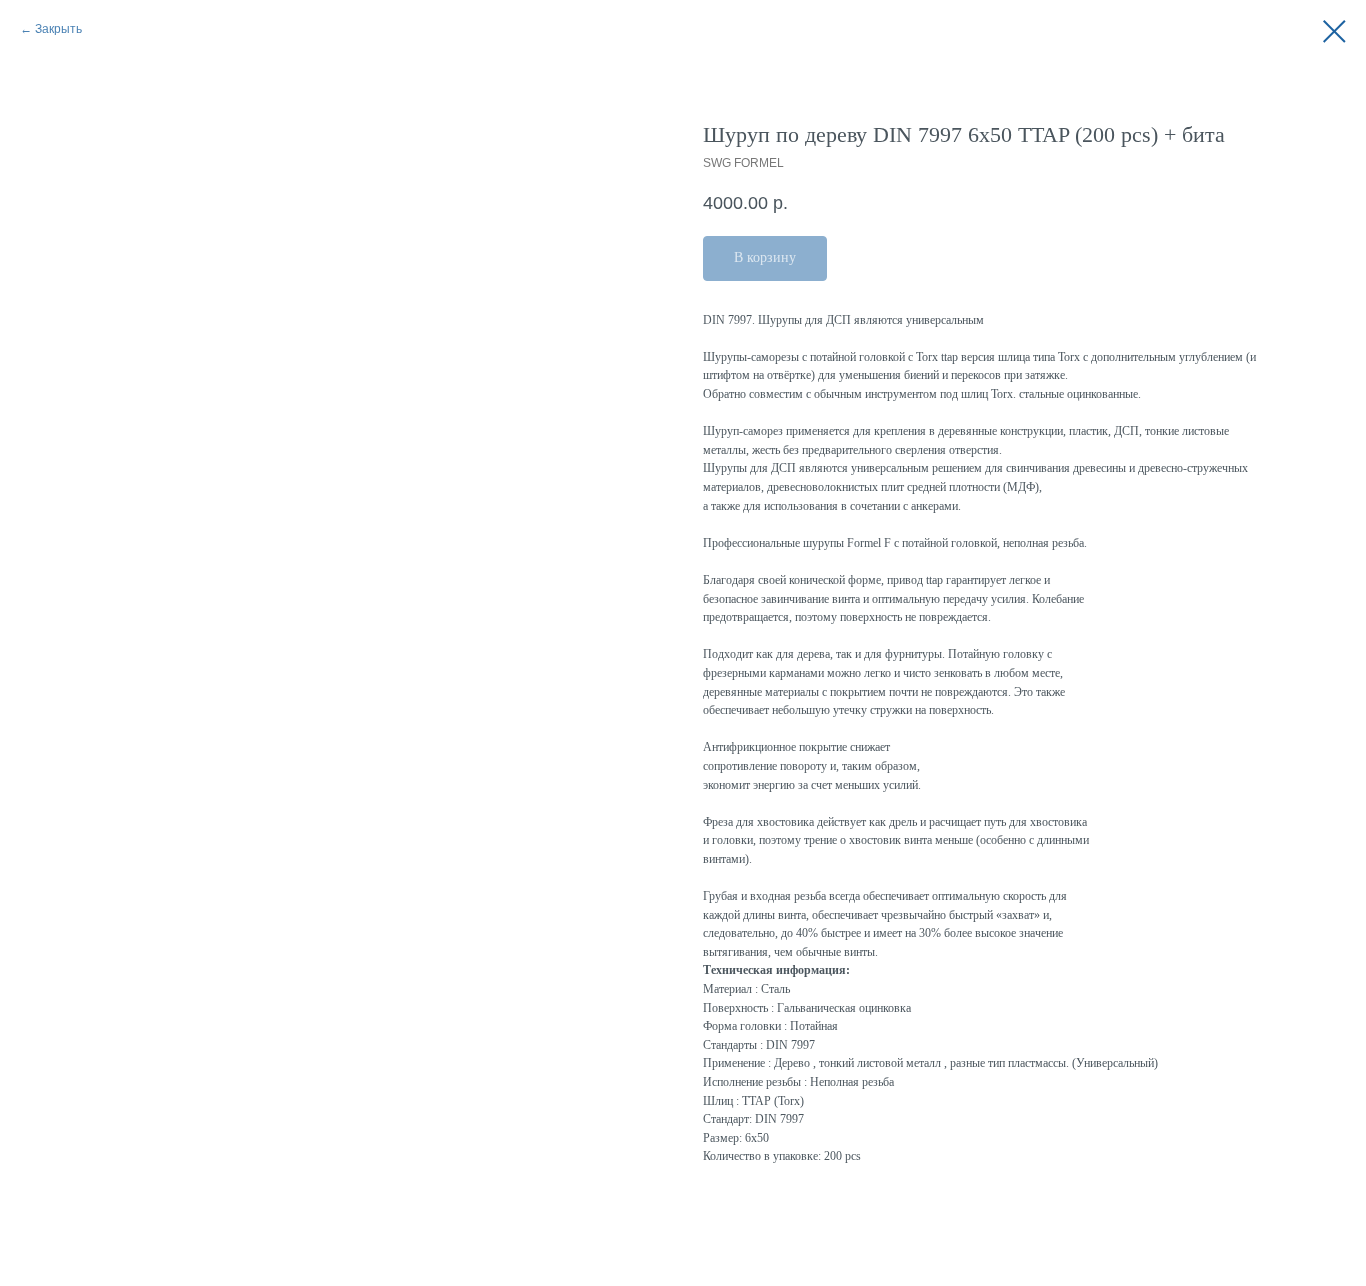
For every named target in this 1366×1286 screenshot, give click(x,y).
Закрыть (58, 29)
